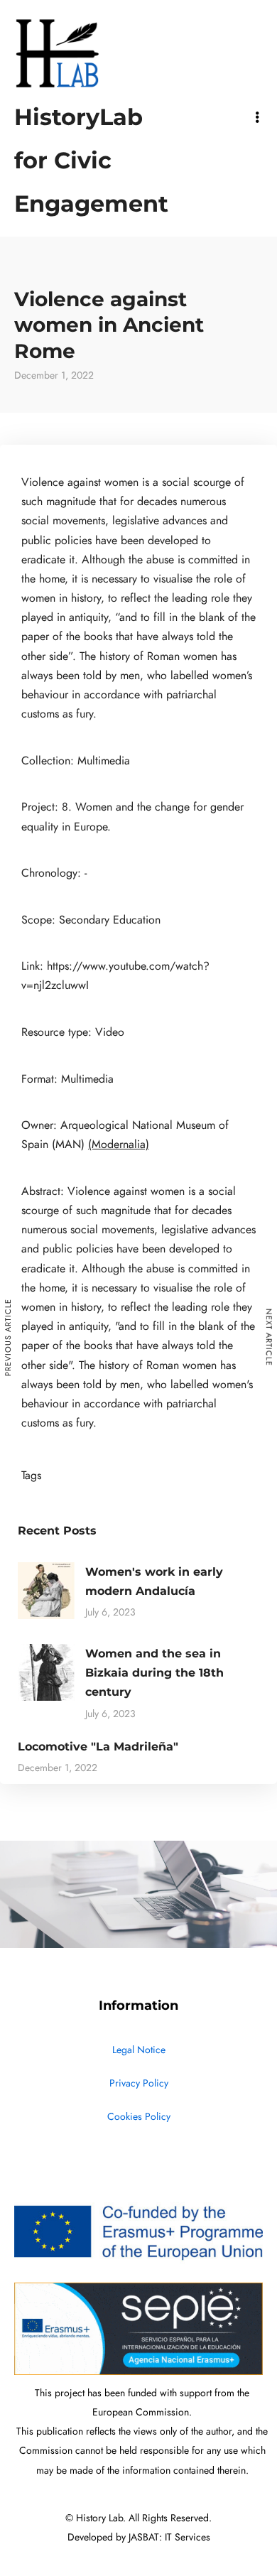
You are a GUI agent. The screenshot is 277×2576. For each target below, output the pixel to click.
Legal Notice (139, 2050)
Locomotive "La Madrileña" (98, 1747)
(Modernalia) (119, 1144)
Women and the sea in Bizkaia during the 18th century (154, 1673)
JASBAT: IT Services (169, 2537)
